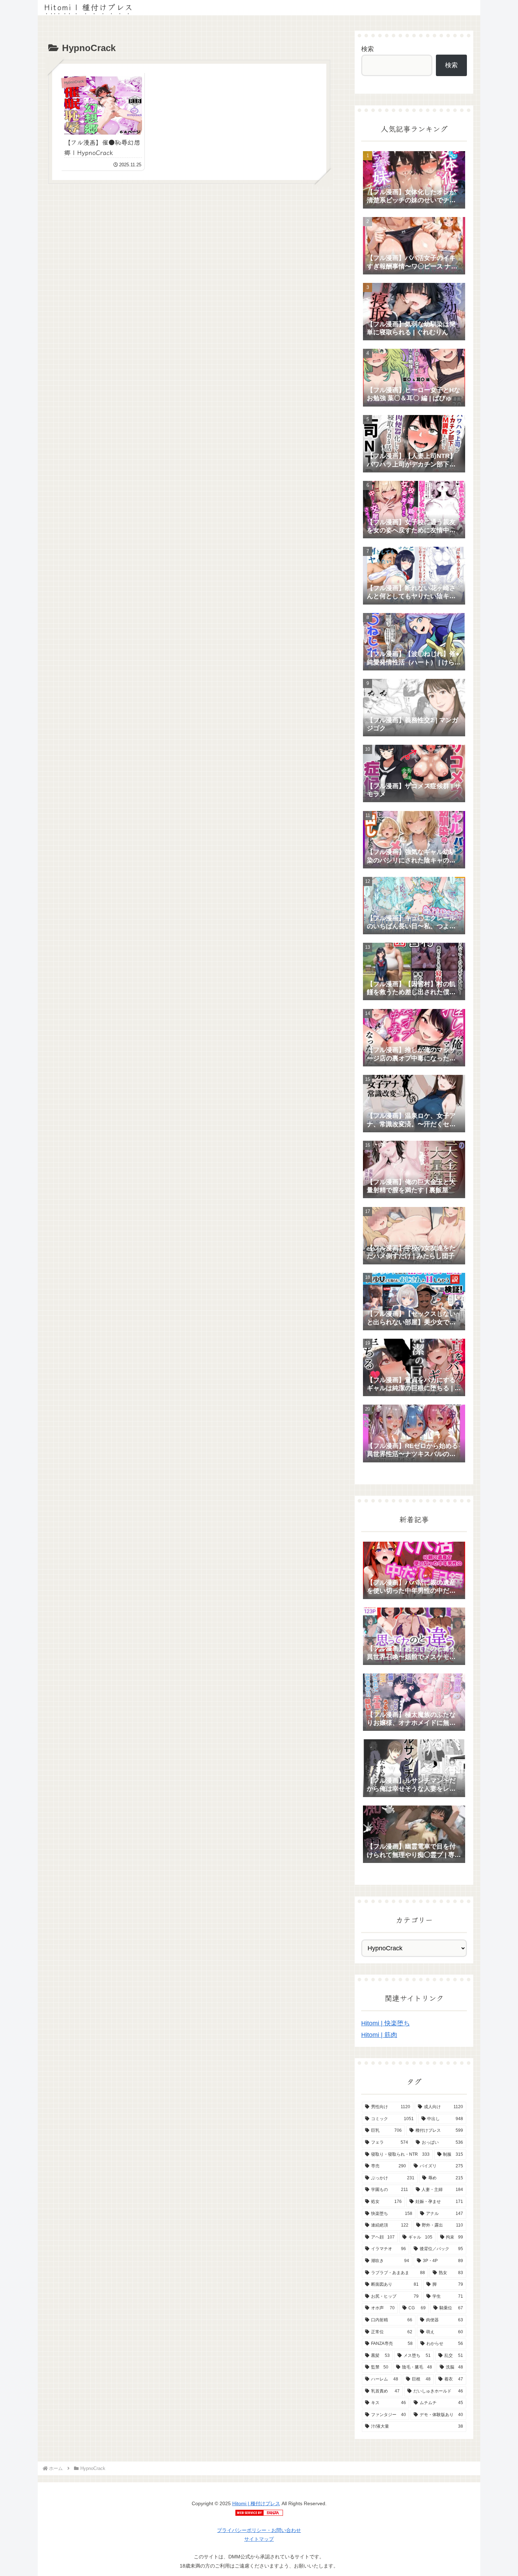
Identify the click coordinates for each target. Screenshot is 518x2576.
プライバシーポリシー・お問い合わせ (259, 2530)
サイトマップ (259, 2539)
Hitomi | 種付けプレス (256, 2503)
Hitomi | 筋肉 (379, 2035)
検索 (368, 49)
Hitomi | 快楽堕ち (386, 2023)
